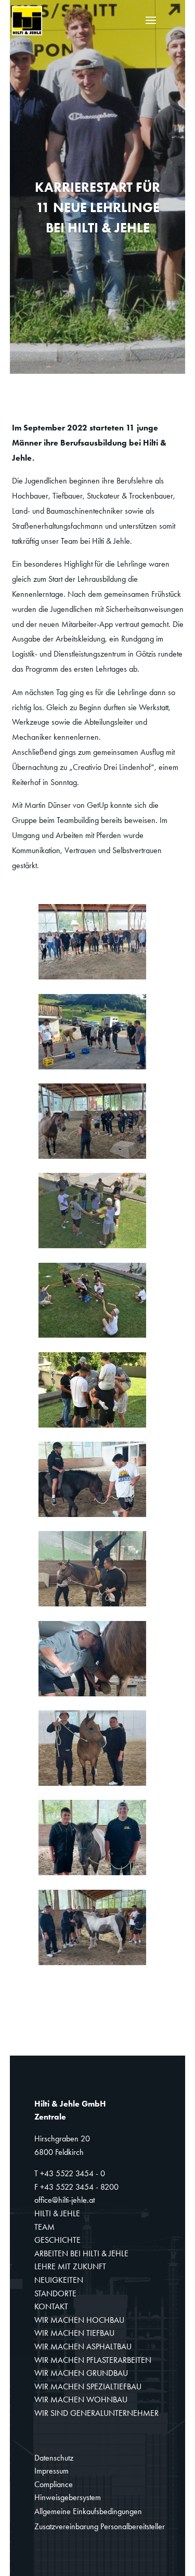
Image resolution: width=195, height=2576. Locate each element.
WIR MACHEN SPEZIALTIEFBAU (88, 2387)
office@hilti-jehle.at (64, 2200)
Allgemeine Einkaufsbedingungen (88, 2511)
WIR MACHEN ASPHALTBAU (83, 2346)
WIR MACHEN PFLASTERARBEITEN (93, 2360)
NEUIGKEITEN (59, 2280)
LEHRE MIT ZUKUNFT (70, 2266)
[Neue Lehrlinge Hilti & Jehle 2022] (92, 979)
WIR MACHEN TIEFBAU (74, 2333)
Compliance (54, 2484)
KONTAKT (51, 2306)
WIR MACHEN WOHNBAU (81, 2400)
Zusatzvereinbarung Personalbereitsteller (100, 2526)
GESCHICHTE (57, 2240)
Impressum (51, 2471)
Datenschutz (54, 2458)
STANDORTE (55, 2293)
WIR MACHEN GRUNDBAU (81, 2373)
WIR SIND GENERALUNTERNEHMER (96, 2413)
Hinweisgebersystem (68, 2497)
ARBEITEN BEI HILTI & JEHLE (81, 2253)
